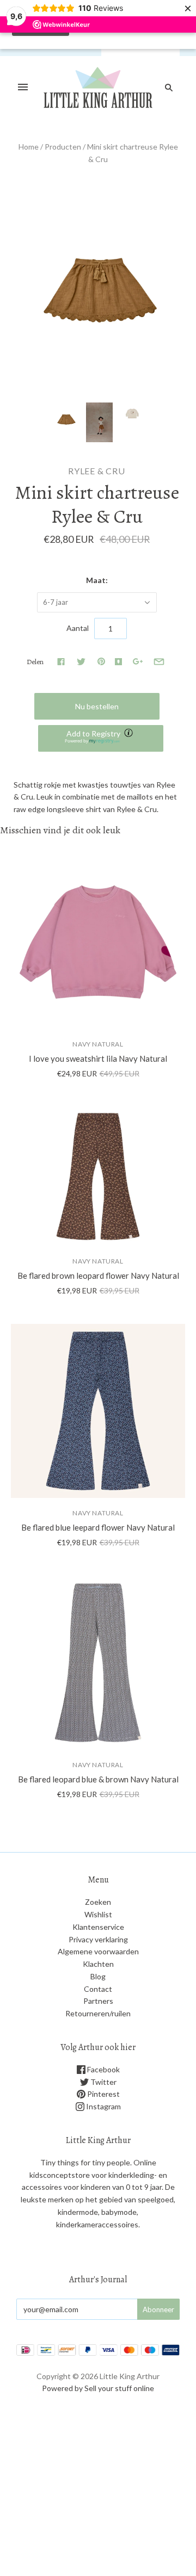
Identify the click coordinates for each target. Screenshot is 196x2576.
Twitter (103, 2082)
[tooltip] (130, 734)
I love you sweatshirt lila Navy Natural (98, 1058)
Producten (63, 147)
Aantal (78, 628)
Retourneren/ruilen (98, 2013)
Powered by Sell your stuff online (98, 2388)
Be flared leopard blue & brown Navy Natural (98, 1779)
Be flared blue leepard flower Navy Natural (98, 1527)
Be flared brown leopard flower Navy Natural (98, 1275)
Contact (98, 1989)
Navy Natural (98, 1044)
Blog (98, 1976)
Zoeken (98, 1902)
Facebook (103, 2069)
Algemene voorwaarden (98, 1951)
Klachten (98, 1964)
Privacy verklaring (98, 1939)
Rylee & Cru (97, 471)
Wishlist (98, 1914)
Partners (98, 2001)
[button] (101, 738)
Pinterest (103, 2094)
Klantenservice (98, 1927)
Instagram (103, 2106)
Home (29, 147)
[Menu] (23, 88)
